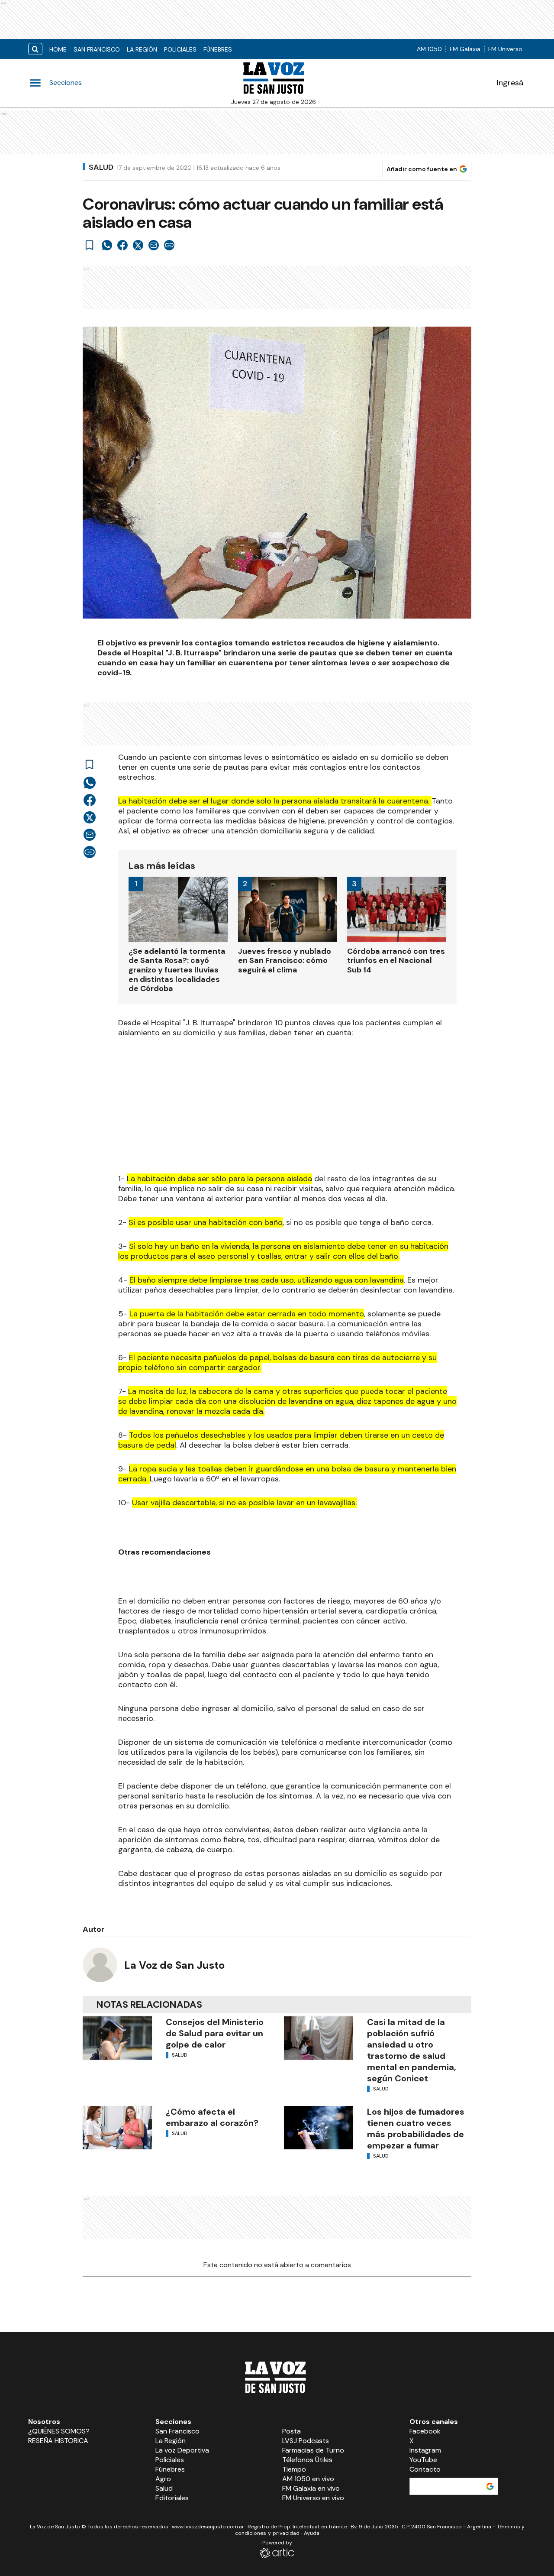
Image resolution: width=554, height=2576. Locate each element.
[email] (154, 245)
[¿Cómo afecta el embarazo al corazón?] (117, 2128)
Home (58, 49)
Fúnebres (218, 49)
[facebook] (122, 245)
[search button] (35, 49)
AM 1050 (429, 49)
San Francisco (97, 49)
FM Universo (505, 49)
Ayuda (312, 2533)
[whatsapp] (107, 245)
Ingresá (510, 83)
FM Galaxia (465, 49)
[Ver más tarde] (90, 245)
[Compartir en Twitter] (138, 245)
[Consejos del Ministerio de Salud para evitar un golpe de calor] (117, 2038)
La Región (142, 49)
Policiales (180, 49)
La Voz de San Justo (174, 1965)
